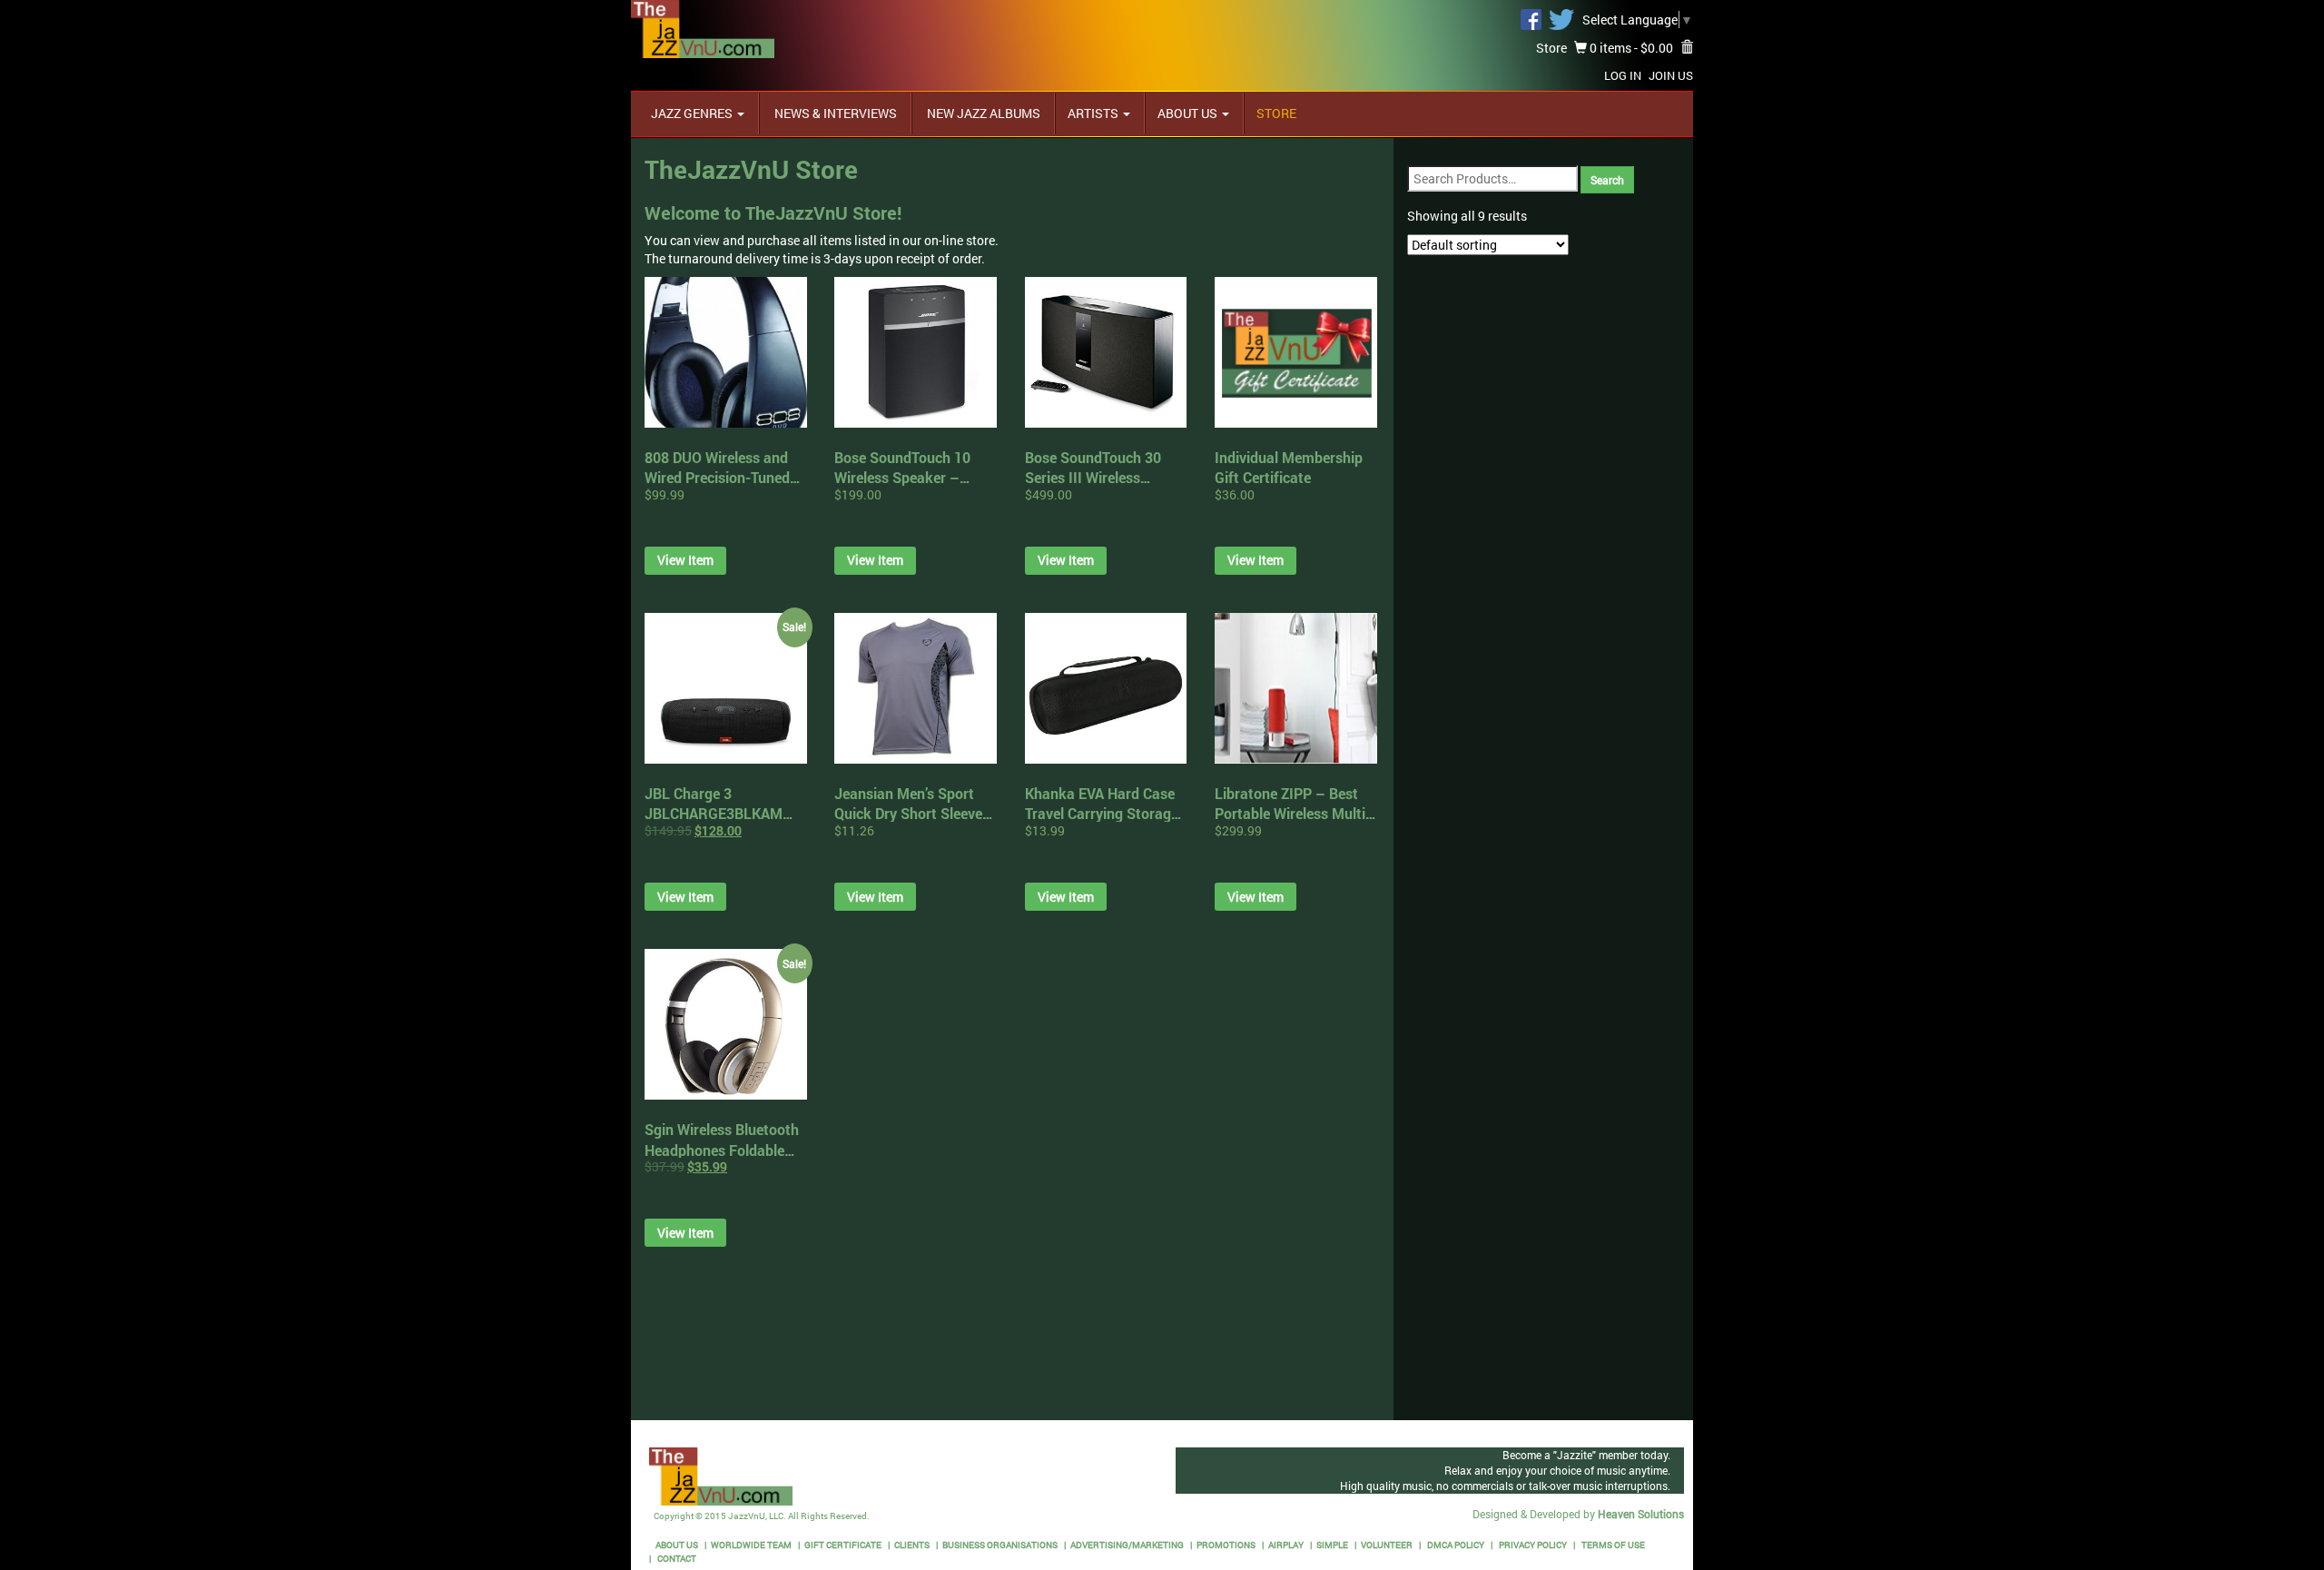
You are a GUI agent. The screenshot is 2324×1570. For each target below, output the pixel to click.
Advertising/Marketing (1127, 1545)
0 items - (1630, 48)
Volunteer (1387, 1545)
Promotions (1226, 1545)
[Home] (703, 28)
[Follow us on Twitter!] (1561, 18)
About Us (1189, 113)
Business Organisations (1000, 1545)
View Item (685, 560)
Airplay (1286, 1545)
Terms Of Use (1612, 1545)
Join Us (1671, 75)
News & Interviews (834, 113)
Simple (1332, 1545)
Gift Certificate (843, 1545)
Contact (676, 1559)
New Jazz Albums (982, 113)
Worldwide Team (751, 1545)
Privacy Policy (1532, 1545)
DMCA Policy (1455, 1545)
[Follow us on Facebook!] (1531, 18)
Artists (1094, 113)
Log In (1623, 75)
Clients (912, 1545)
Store (1551, 48)
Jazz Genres (693, 113)
